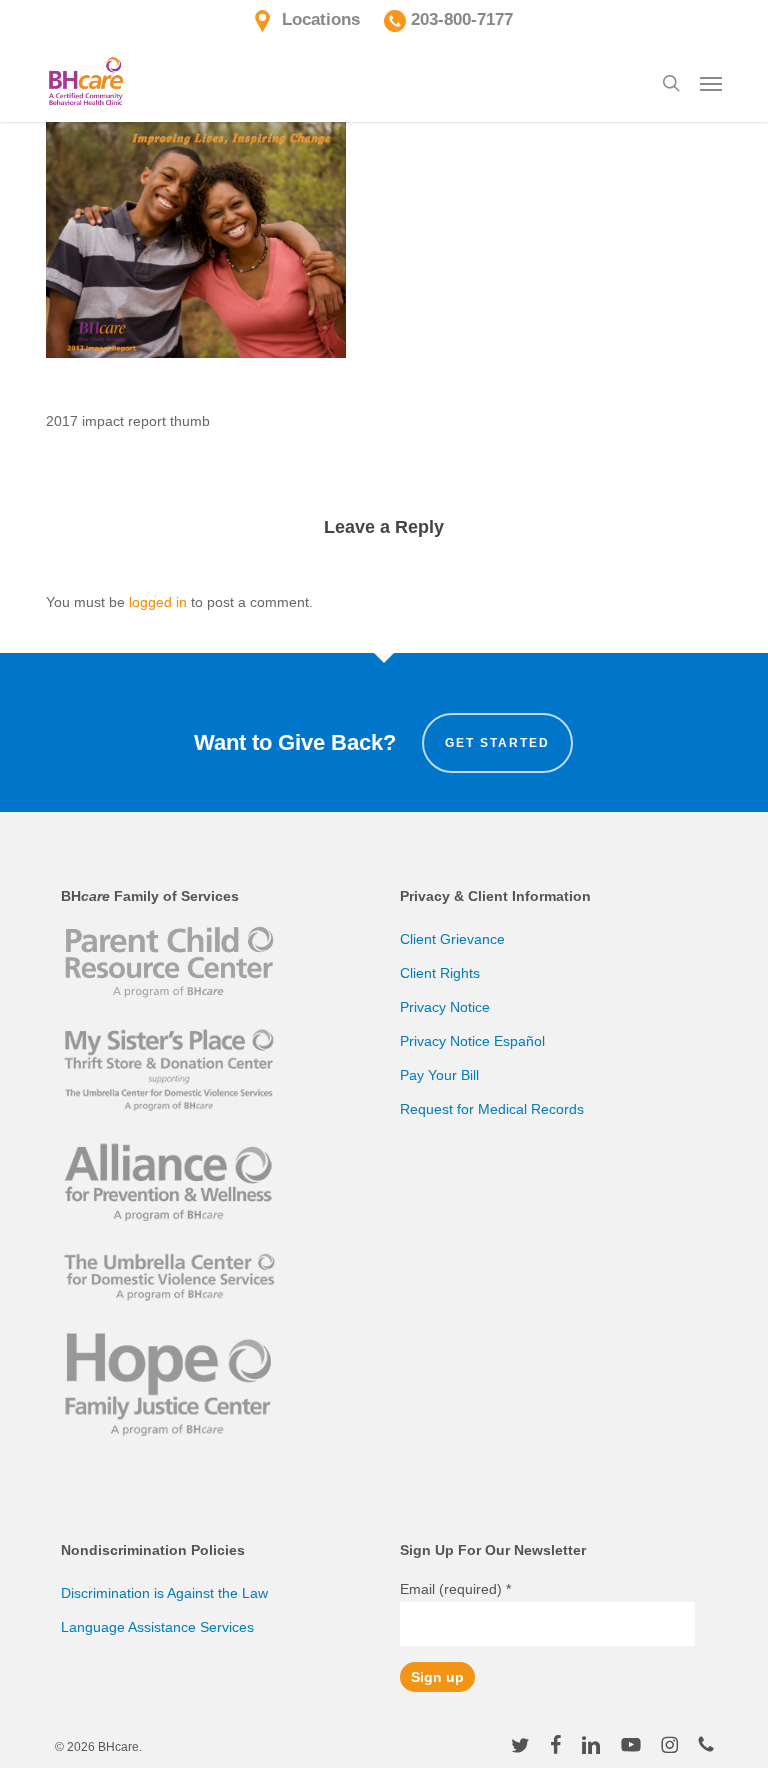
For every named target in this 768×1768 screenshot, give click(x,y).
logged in (158, 602)
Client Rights (440, 973)
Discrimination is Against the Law (164, 1593)
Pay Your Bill (439, 1075)
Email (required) (455, 1589)
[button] (711, 83)
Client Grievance (452, 939)
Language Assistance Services (157, 1627)
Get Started (497, 743)
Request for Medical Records (492, 1109)
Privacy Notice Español (472, 1041)
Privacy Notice (445, 1007)
